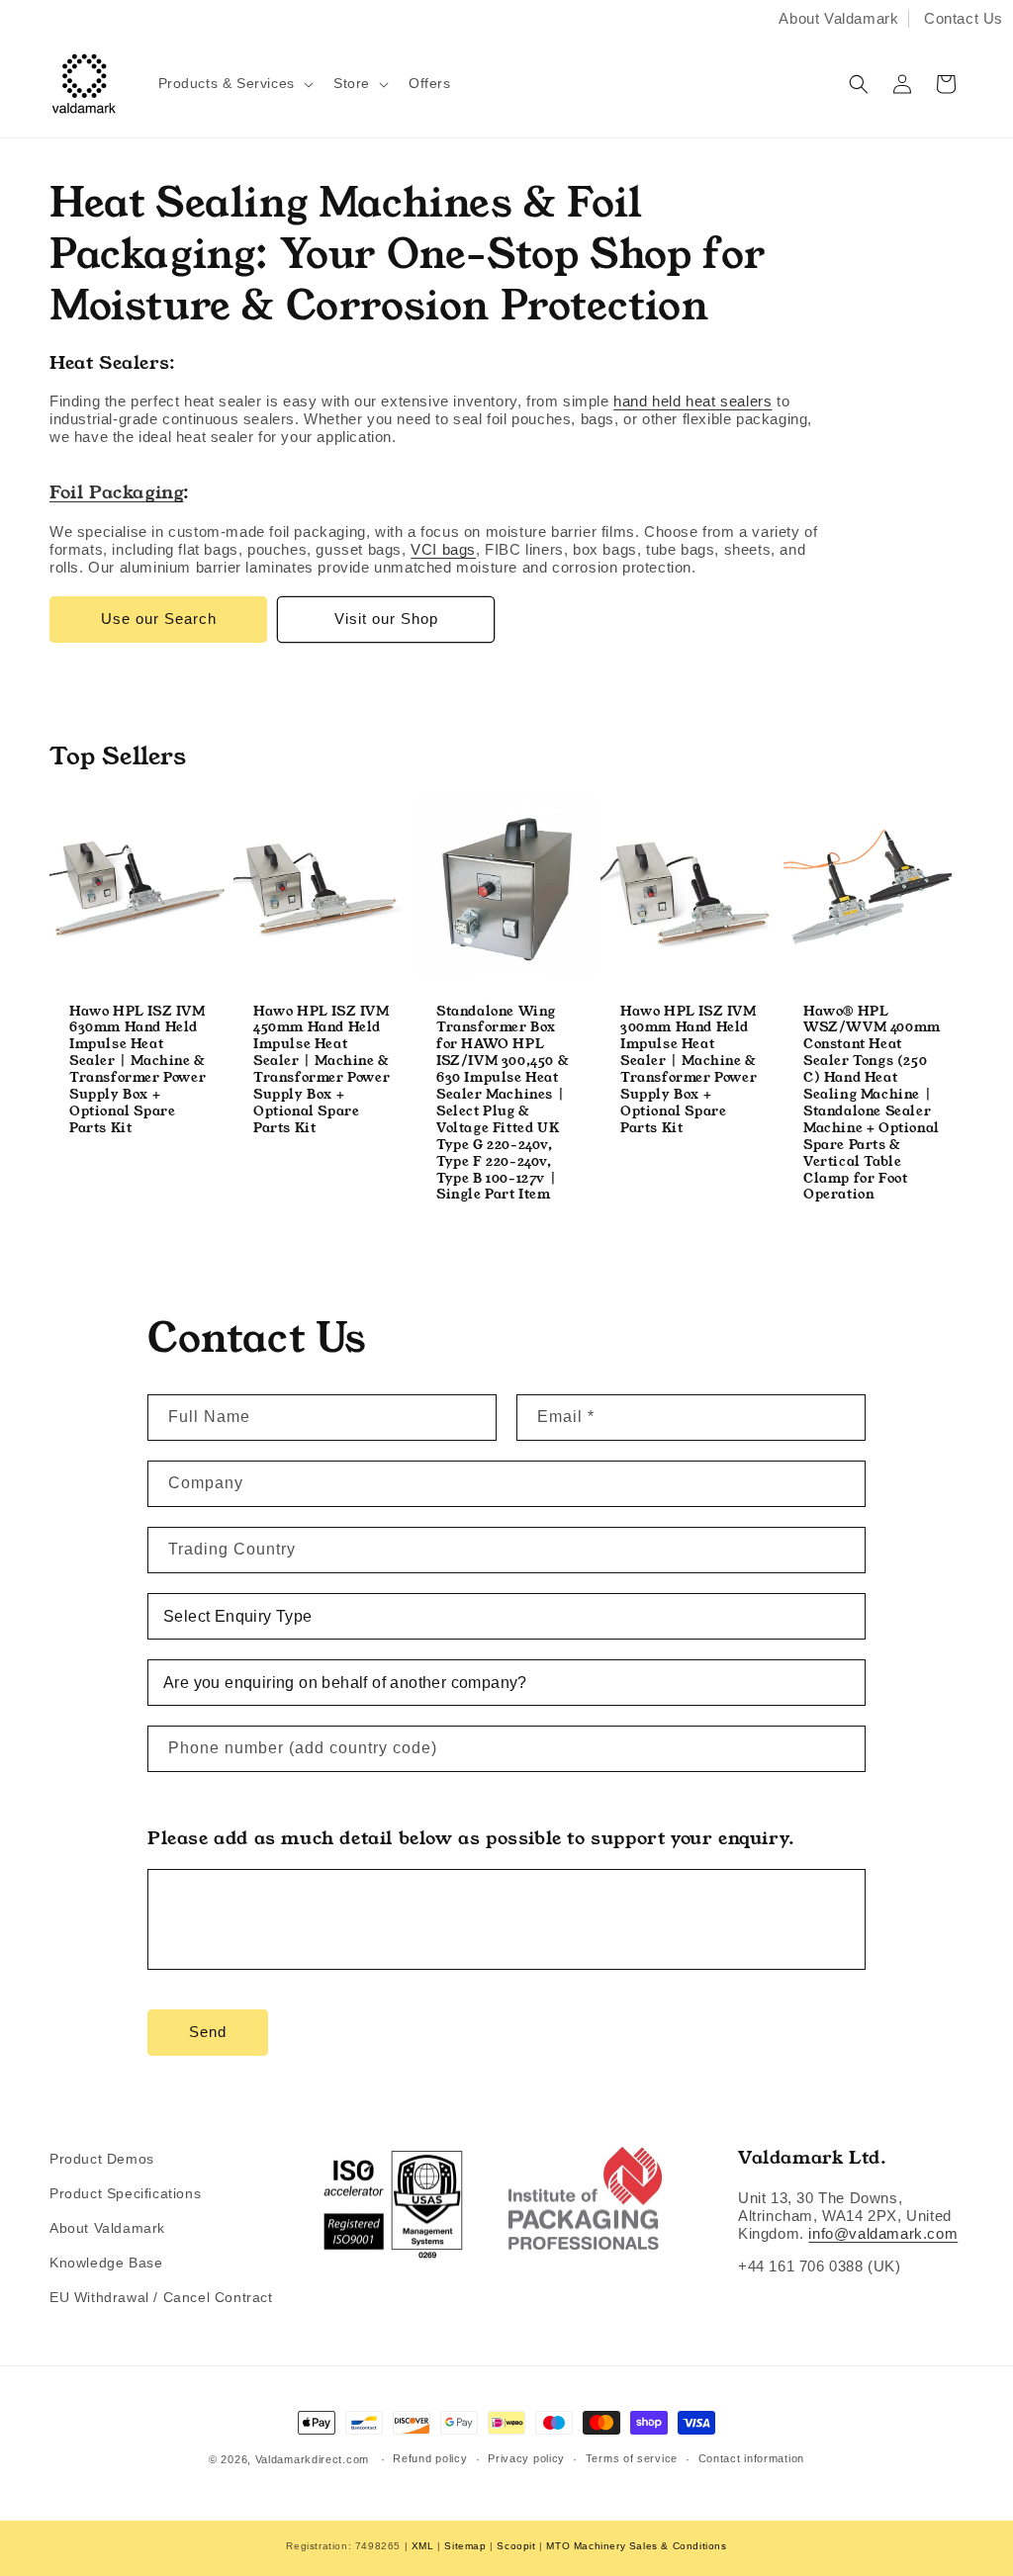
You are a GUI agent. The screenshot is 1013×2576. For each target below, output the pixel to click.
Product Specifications (125, 2193)
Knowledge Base (106, 2263)
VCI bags (443, 549)
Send (208, 2032)
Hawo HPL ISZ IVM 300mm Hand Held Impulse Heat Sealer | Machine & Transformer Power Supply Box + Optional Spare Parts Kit (689, 1070)
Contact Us (964, 18)
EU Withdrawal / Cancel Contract (161, 2297)
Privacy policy (526, 2458)
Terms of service (632, 2458)
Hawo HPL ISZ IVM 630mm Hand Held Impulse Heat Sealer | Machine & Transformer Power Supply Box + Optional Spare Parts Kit (138, 1070)
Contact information (751, 2458)
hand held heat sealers (692, 401)
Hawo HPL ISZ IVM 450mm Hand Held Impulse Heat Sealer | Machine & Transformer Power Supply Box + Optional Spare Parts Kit (322, 1070)
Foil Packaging (116, 492)
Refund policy (430, 2458)
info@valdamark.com (883, 2233)
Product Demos (102, 2159)
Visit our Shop (386, 619)
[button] (234, 83)
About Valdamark (838, 18)
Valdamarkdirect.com (312, 2459)
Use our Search (159, 619)
